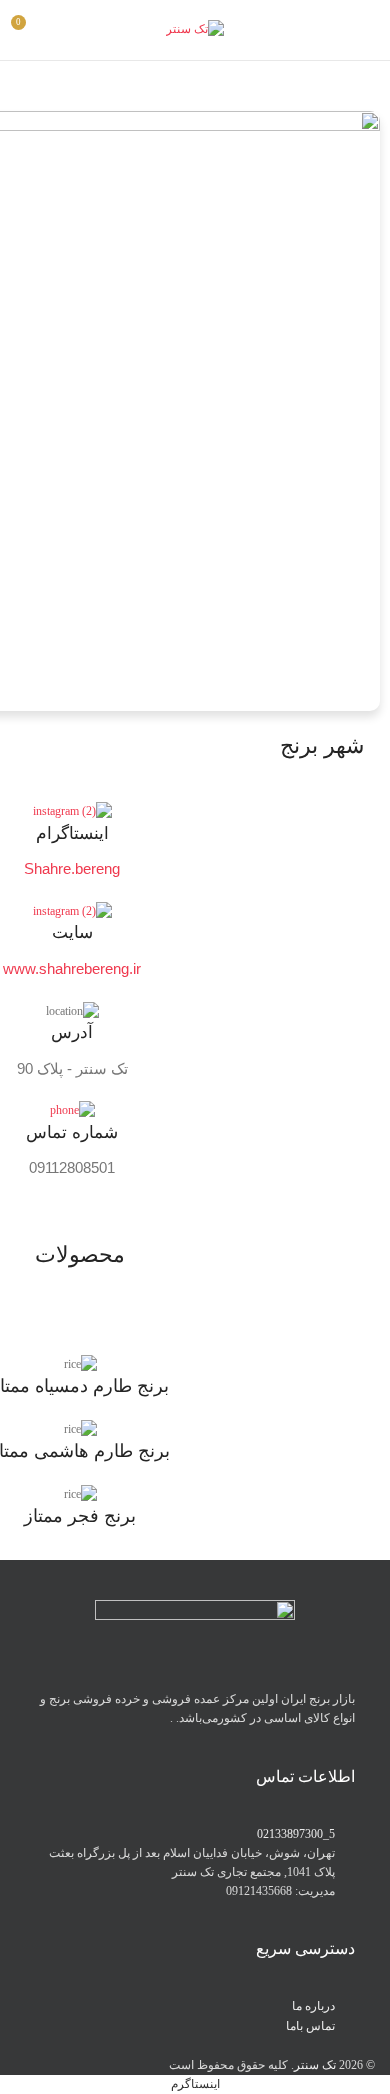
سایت (72, 932)
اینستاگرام (72, 833)
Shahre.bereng (72, 868)
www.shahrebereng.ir (72, 968)
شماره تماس (72, 1132)
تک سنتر (315, 2065)
